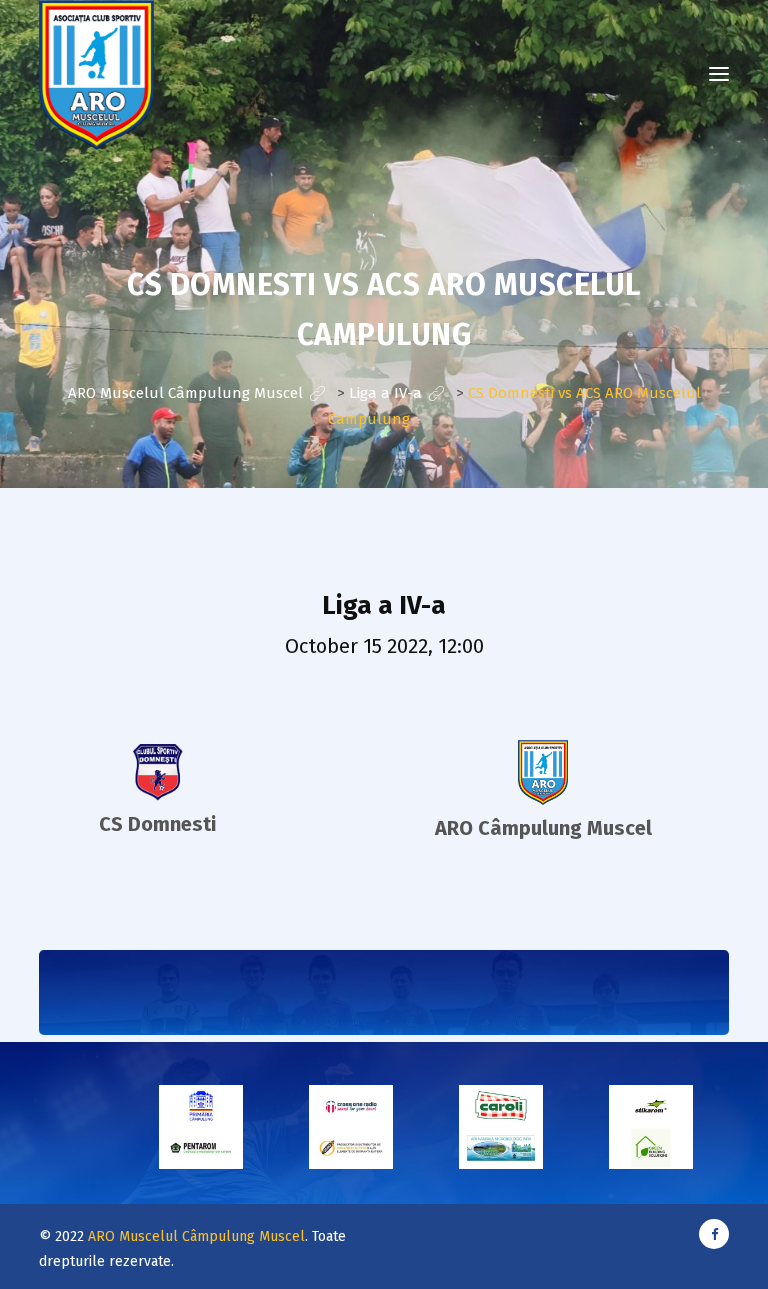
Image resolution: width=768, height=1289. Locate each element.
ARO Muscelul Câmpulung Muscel (196, 1236)
